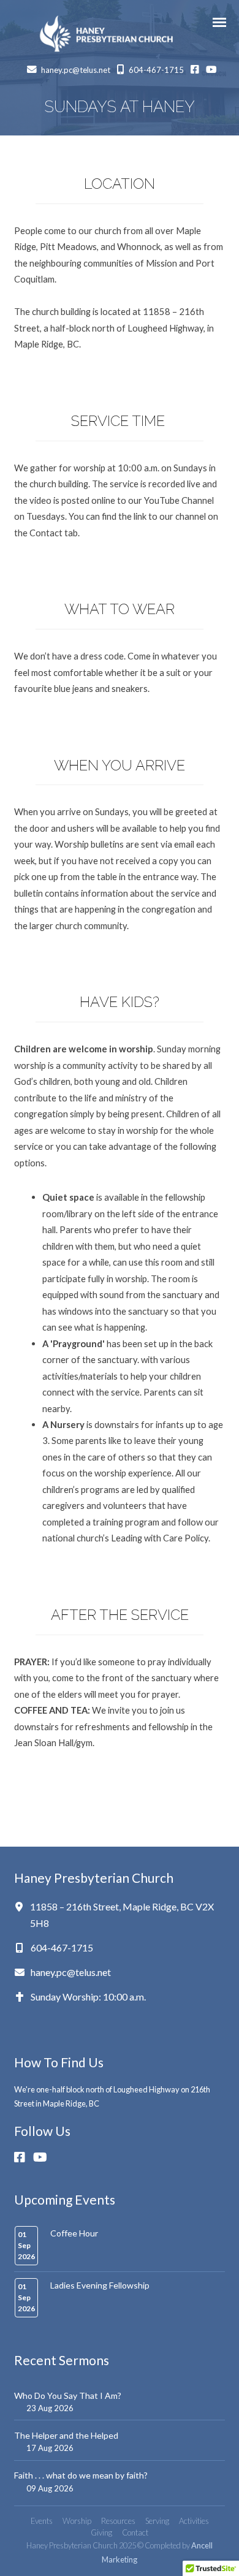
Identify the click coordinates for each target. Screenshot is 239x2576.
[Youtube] (44, 2157)
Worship (77, 2521)
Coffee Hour (74, 2233)
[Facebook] (24, 2157)
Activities (194, 2521)
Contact (135, 2532)
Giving (101, 2532)
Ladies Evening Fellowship (100, 2285)
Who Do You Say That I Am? (68, 2396)
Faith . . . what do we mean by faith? (81, 2475)
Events (42, 2521)
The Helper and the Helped (66, 2435)
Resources (118, 2521)
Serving (157, 2521)
